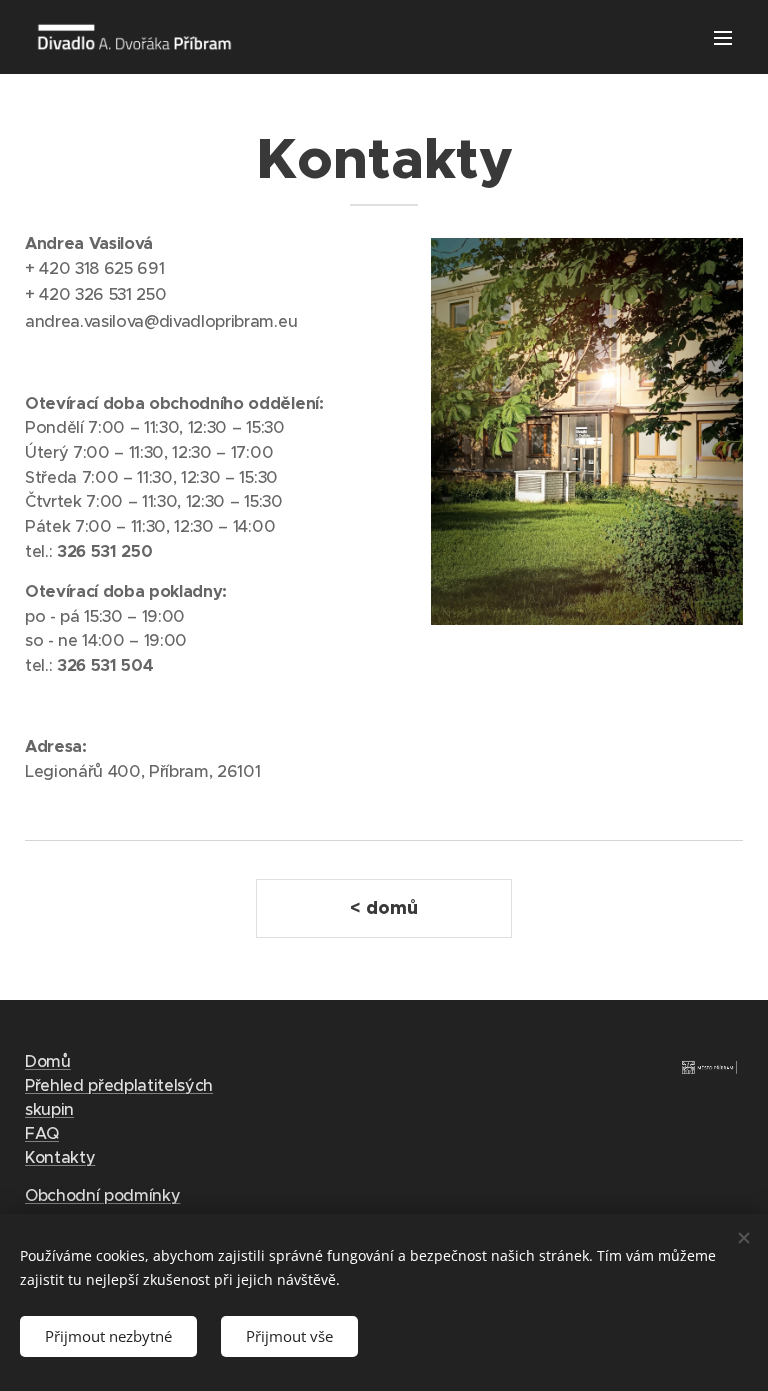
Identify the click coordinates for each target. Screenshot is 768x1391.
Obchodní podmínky (102, 1195)
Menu (723, 37)
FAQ (42, 1133)
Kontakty (60, 1157)
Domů (48, 1061)
